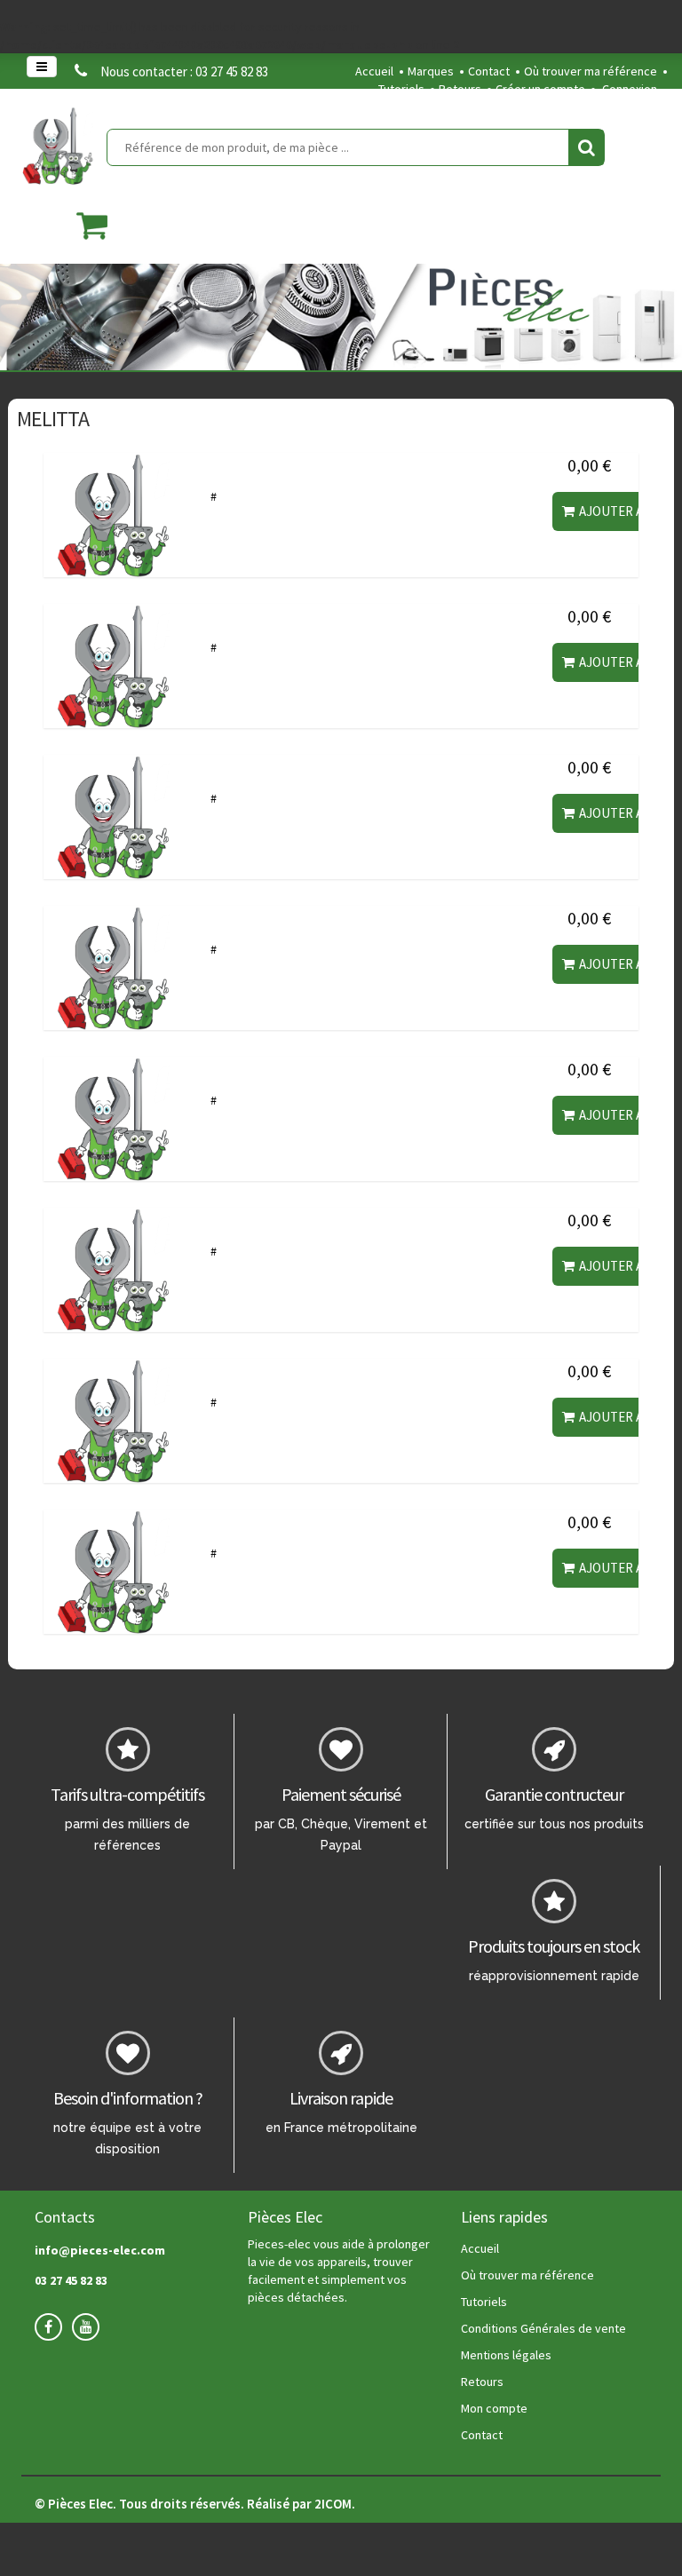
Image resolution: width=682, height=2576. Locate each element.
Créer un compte (540, 89)
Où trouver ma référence (591, 71)
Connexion (630, 89)
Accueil (374, 71)
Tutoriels (401, 89)
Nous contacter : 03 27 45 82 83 (184, 71)
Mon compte (494, 2408)
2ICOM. (335, 2504)
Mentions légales (506, 2355)
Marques (431, 71)
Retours (460, 89)
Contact (489, 71)
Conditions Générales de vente (543, 2328)
